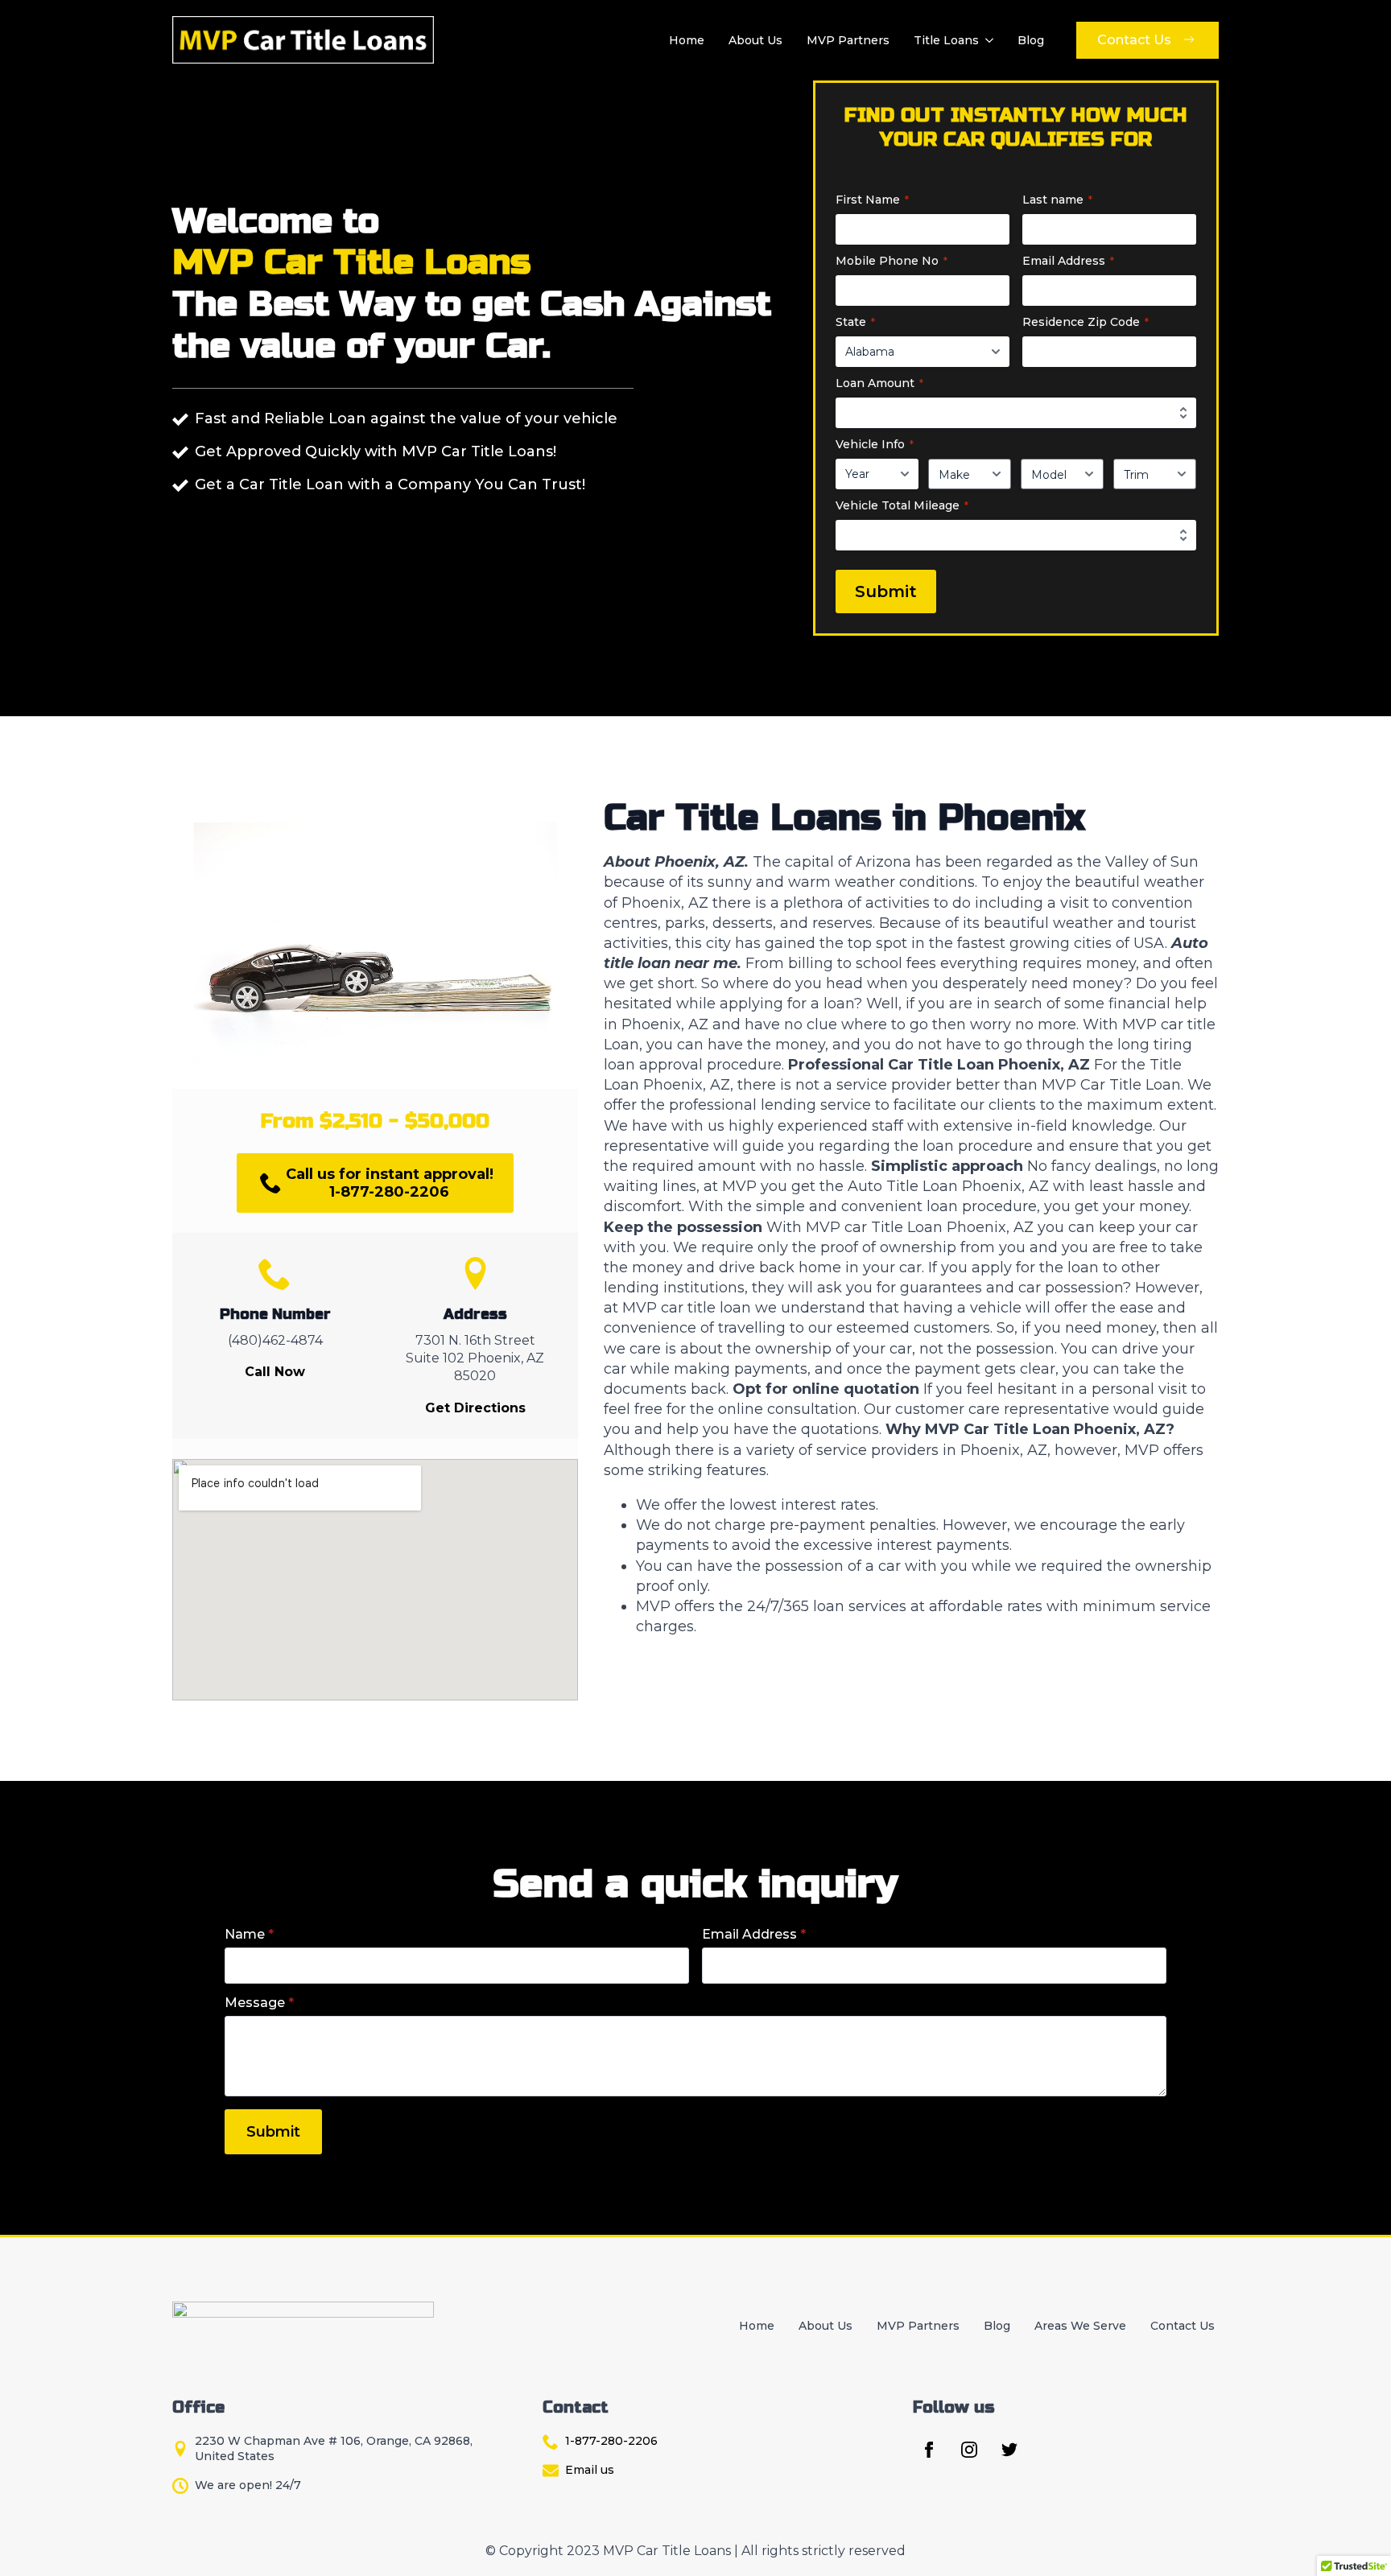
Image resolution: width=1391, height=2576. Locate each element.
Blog (1031, 40)
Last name (1057, 200)
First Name (872, 200)
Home (687, 40)
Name (249, 1935)
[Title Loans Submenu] (988, 40)
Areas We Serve (1080, 2326)
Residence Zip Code (1086, 322)
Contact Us (1183, 2326)
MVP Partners (848, 40)
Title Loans (946, 40)
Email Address (1068, 261)
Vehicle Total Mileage (902, 505)
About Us (755, 40)
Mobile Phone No (892, 261)
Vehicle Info (875, 444)
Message (259, 2003)
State (855, 322)
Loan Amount (879, 383)
